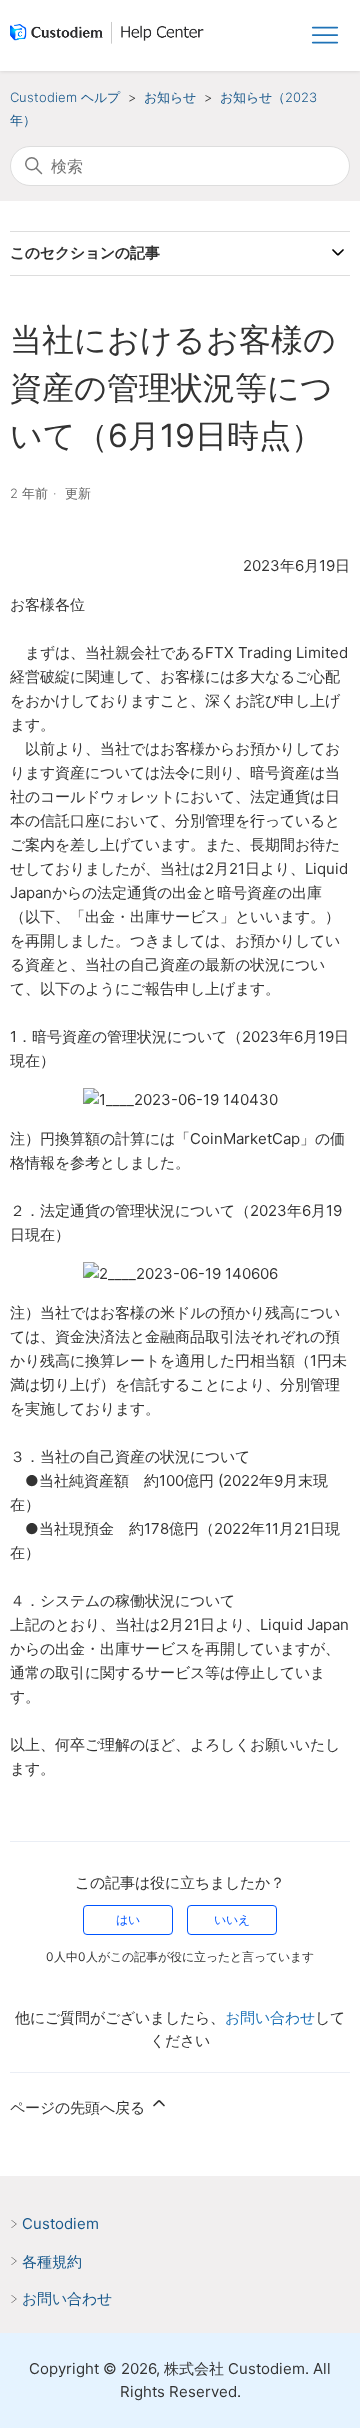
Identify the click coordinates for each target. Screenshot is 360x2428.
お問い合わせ (270, 2017)
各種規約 (52, 2261)
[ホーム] (111, 36)
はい (128, 1919)
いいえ (232, 1919)
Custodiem (60, 2223)
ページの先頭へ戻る (79, 2107)
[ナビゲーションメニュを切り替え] (325, 36)
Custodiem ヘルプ (65, 97)
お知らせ (170, 97)
